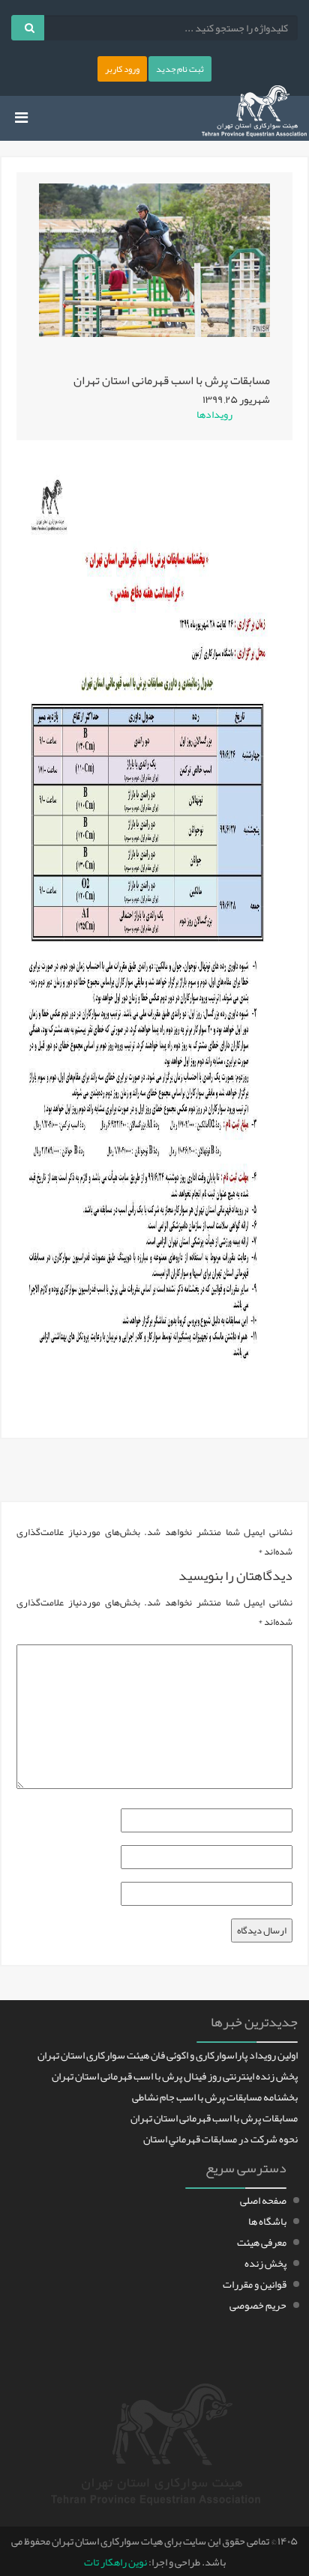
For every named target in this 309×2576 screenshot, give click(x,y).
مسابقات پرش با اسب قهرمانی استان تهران (214, 2118)
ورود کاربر (122, 69)
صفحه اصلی (263, 2200)
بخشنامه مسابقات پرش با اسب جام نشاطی (215, 2097)
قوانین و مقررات (255, 2284)
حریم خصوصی (258, 2305)
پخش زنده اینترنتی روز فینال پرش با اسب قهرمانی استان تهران (175, 2076)
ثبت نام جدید (180, 69)
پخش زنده (265, 2263)
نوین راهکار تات (115, 2562)
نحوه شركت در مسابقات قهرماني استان (220, 2139)
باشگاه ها (267, 2221)
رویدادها (214, 414)
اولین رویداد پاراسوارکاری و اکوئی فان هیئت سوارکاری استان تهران (168, 2055)
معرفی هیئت (262, 2242)
